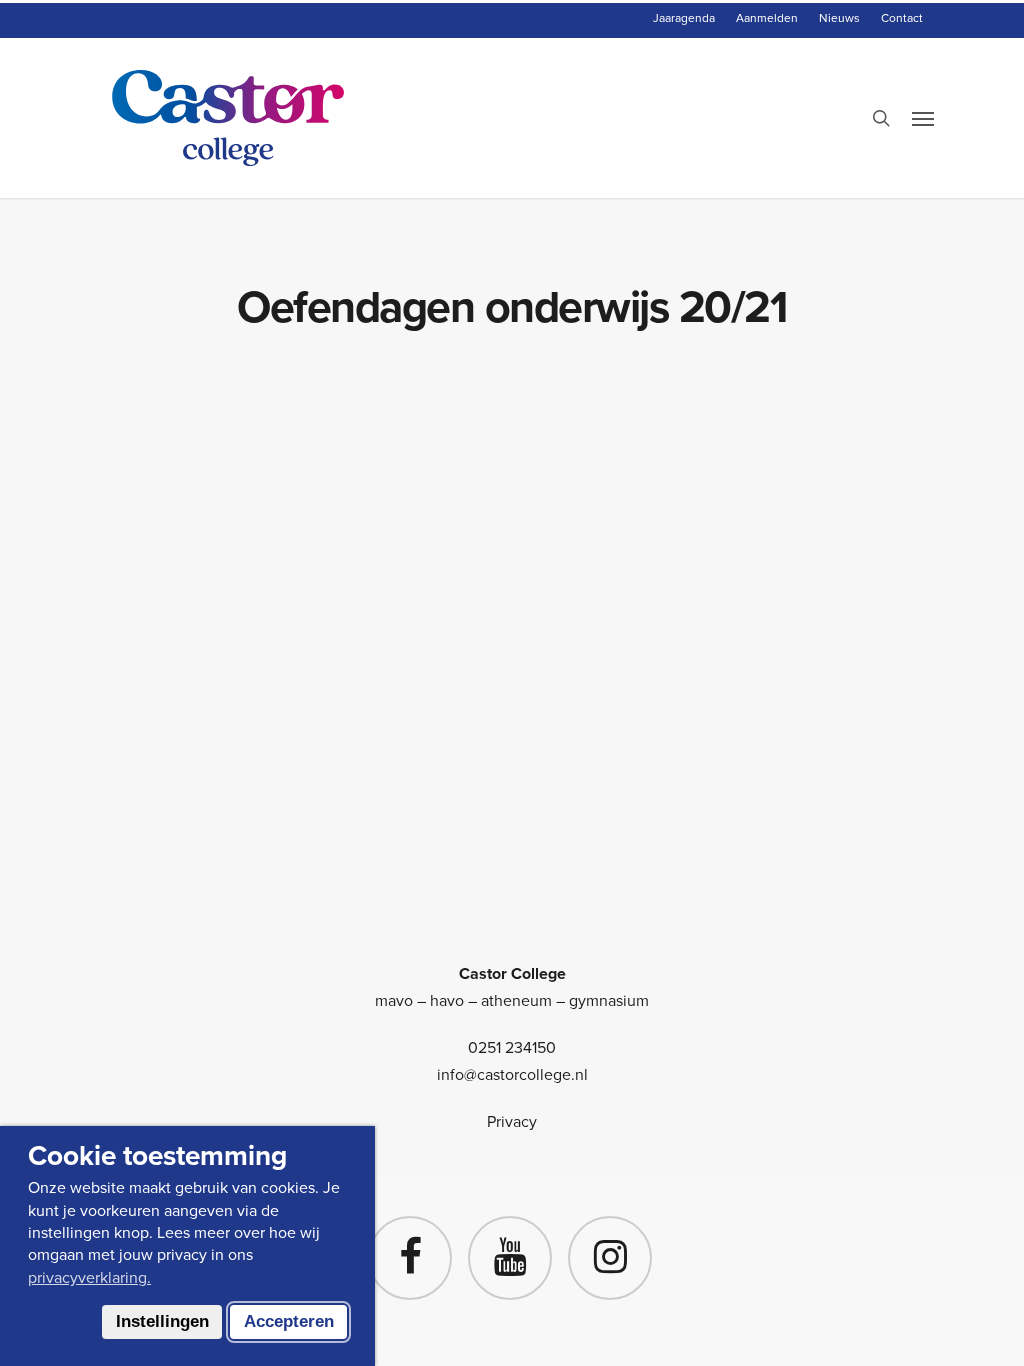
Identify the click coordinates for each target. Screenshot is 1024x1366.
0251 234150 (512, 1047)
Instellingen (162, 1321)
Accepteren (289, 1321)
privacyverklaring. (89, 1277)
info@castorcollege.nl (512, 1074)
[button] (923, 118)
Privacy (512, 1121)
